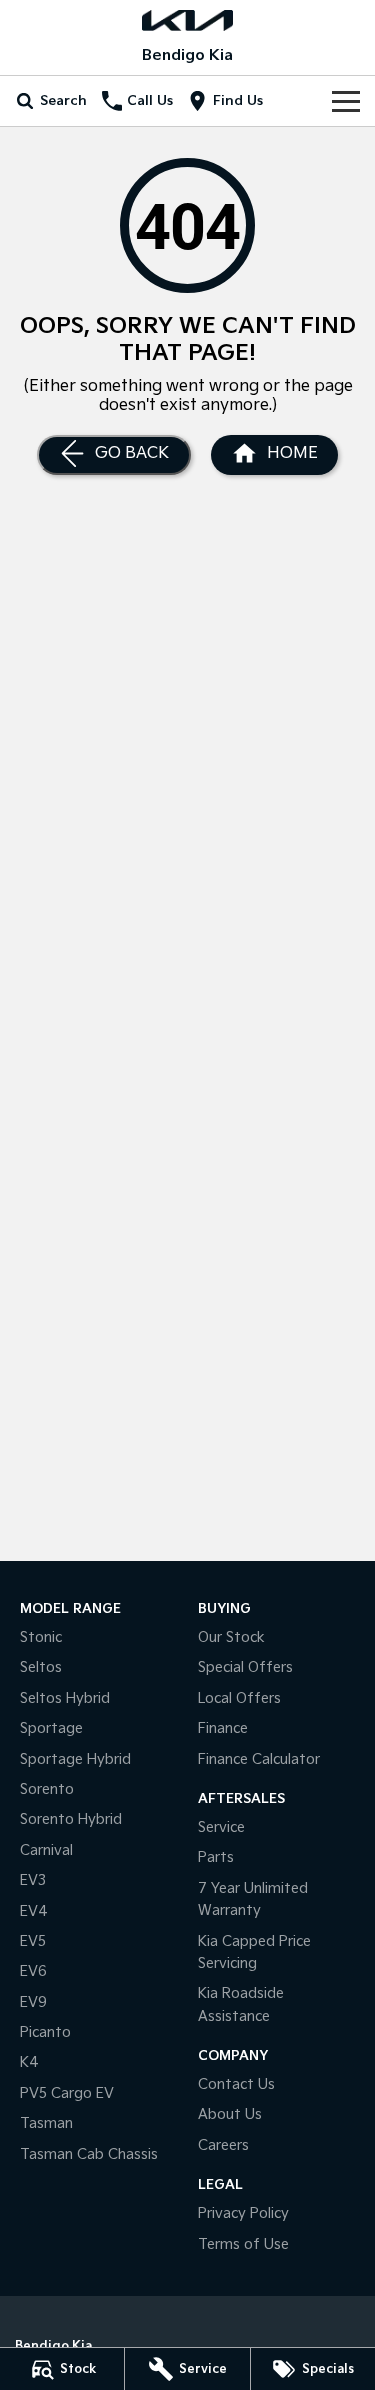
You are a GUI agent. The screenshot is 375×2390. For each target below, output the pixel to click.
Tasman (46, 2123)
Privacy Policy (243, 2213)
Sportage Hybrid (75, 1759)
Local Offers (239, 1698)
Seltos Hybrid (65, 1698)
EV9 (33, 2002)
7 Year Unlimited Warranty (253, 1899)
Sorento (47, 1789)
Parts (216, 1857)
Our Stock (231, 1637)
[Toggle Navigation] (346, 101)
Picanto (45, 2032)
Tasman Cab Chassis (89, 2154)
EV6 (33, 1971)
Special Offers (245, 1667)
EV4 (34, 1911)
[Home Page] (187, 20)
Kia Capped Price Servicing (254, 1952)
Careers (223, 2145)
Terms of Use (243, 2244)
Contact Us (236, 2084)
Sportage (51, 1728)
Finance (223, 1728)
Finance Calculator (259, 1759)
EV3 (33, 1880)
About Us (230, 2114)
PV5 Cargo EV (67, 2093)
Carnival (46, 1850)
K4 (29, 2062)
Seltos (41, 1667)
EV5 (33, 1941)
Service (221, 1827)
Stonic (41, 1637)
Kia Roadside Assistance (241, 2004)
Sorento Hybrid (71, 1819)
